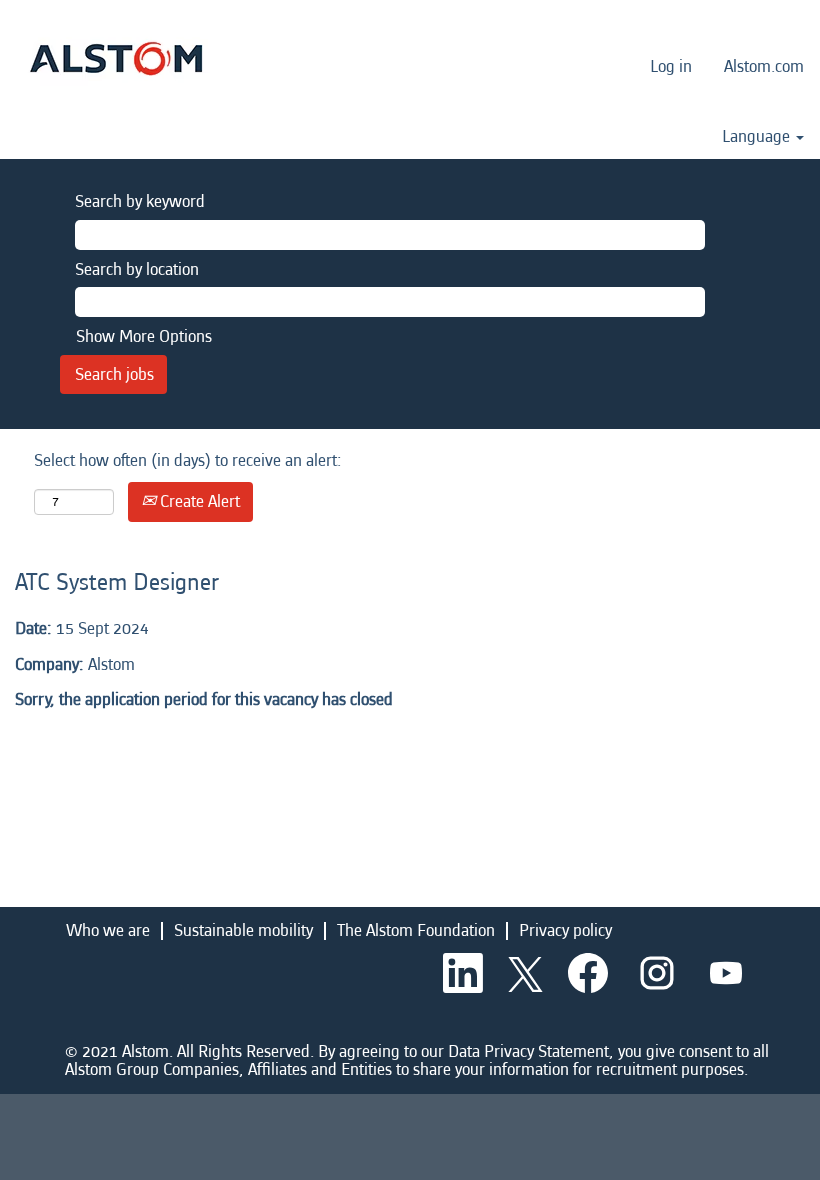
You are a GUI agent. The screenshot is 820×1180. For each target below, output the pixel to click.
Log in (671, 66)
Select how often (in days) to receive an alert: (188, 460)
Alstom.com (764, 66)
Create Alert (198, 501)
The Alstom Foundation (416, 930)
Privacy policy (565, 930)
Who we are (108, 930)
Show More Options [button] (144, 336)
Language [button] (758, 137)
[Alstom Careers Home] (116, 58)
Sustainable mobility (243, 930)
